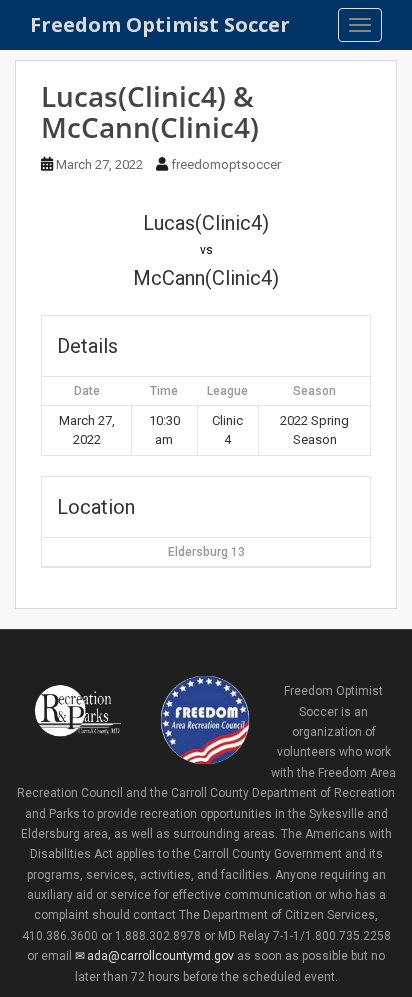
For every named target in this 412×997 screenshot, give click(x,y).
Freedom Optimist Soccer (160, 24)
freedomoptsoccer (226, 164)
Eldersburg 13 (206, 552)
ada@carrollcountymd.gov (160, 956)
